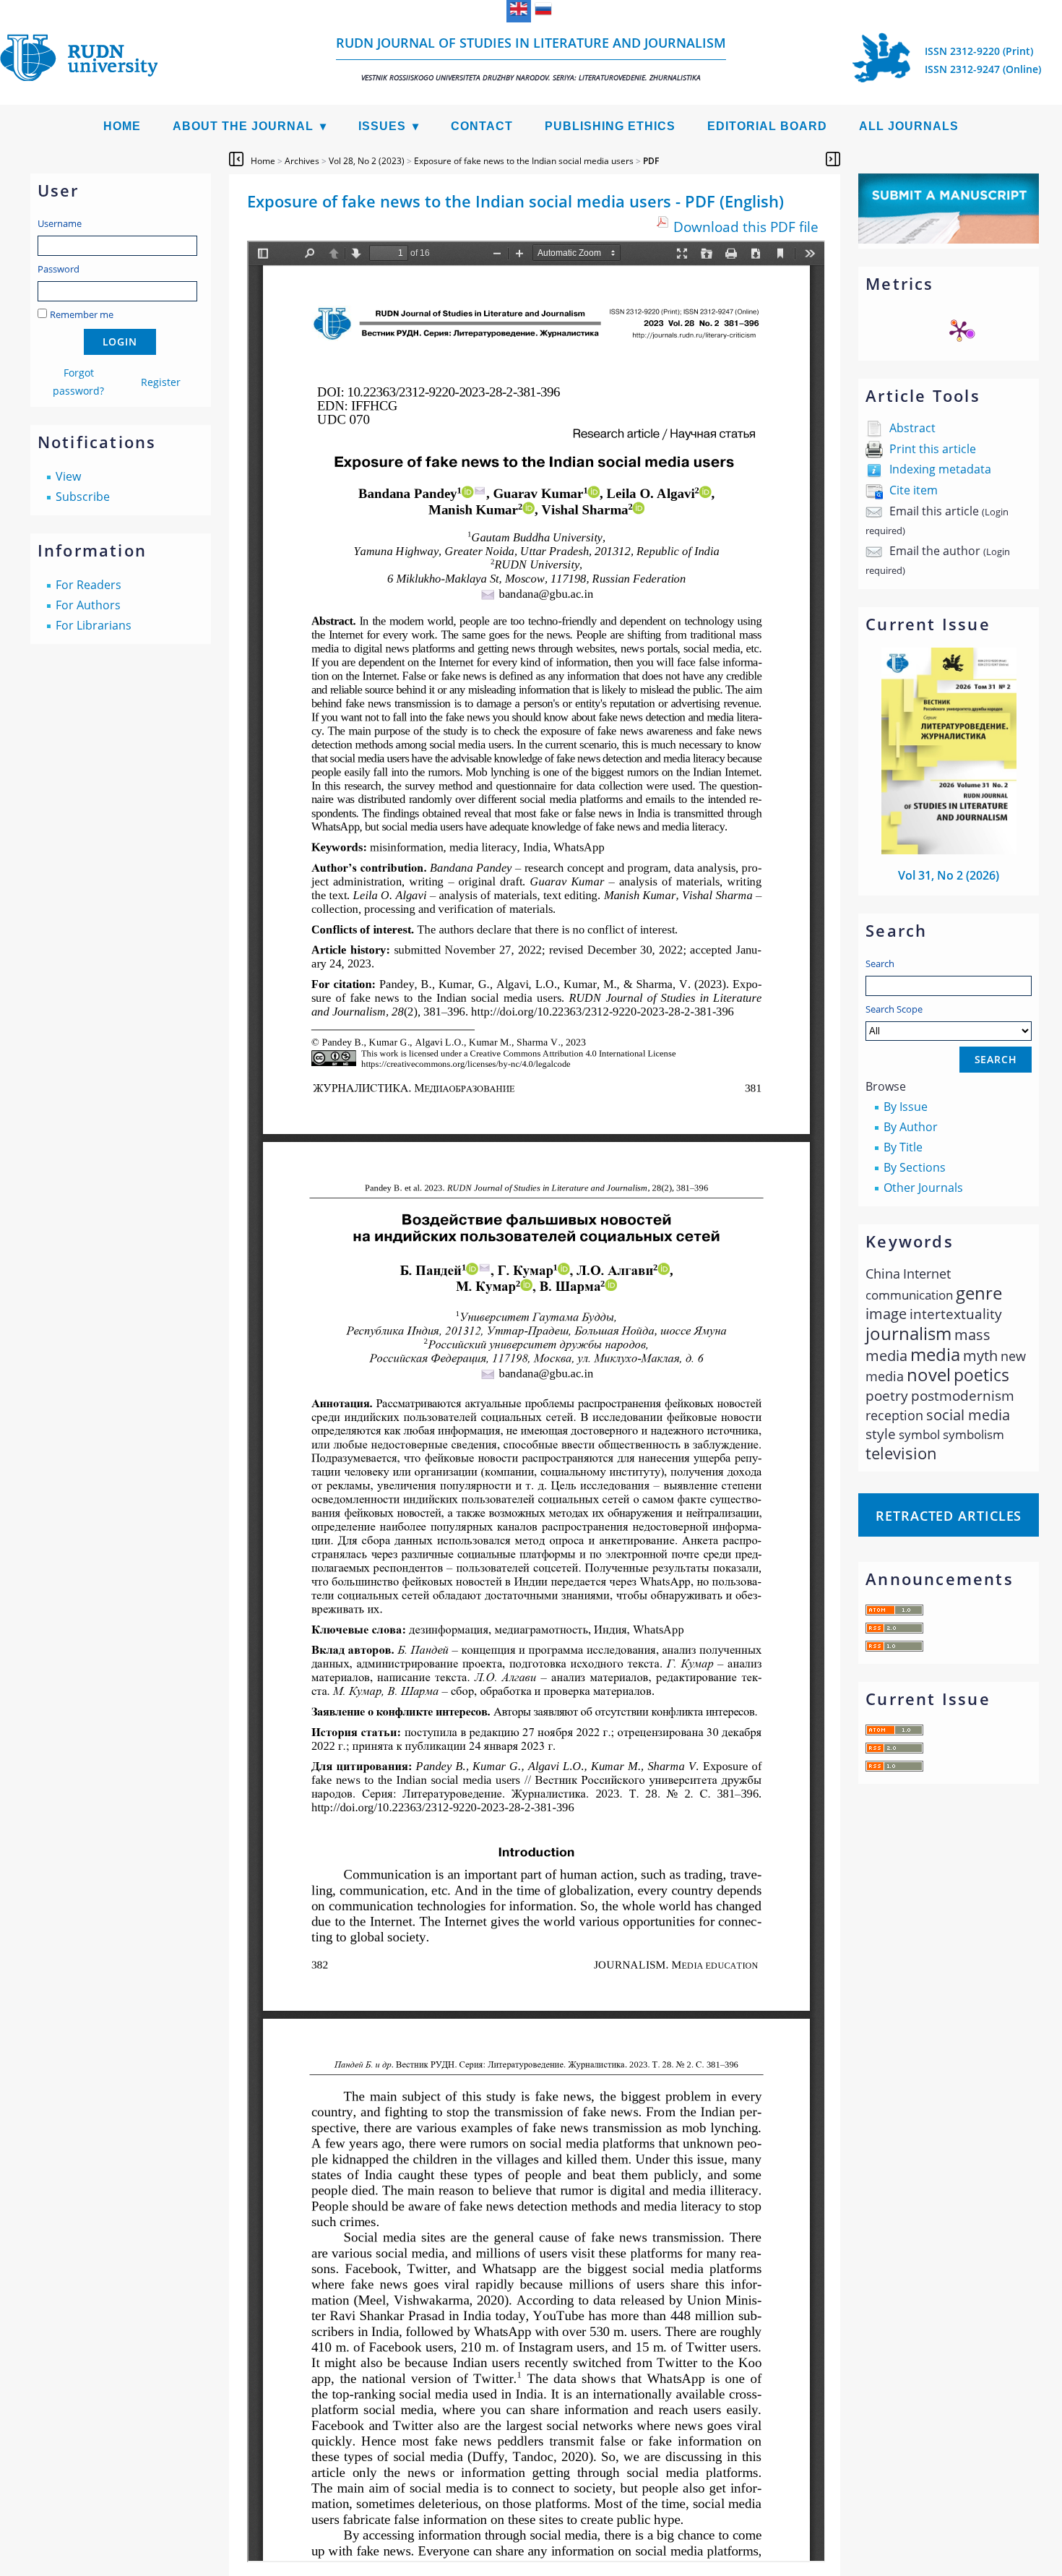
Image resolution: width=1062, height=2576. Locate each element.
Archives (302, 161)
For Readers (88, 585)
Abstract (912, 428)
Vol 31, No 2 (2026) (949, 875)
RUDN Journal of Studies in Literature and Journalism (531, 58)
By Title (903, 1147)
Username (60, 223)
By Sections (915, 1167)
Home (122, 126)
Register (161, 382)
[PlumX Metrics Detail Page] (959, 330)
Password (59, 269)
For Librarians (94, 625)
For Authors (88, 605)
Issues (382, 126)
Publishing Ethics (610, 126)
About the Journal (243, 126)
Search (880, 963)
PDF (651, 161)
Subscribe (83, 497)
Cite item (914, 490)
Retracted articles (949, 1516)
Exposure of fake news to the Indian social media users (524, 161)
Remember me (82, 314)
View (68, 476)
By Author (911, 1127)
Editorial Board (767, 126)
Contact (482, 126)
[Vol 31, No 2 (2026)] (949, 850)
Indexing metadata (940, 469)
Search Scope (894, 1009)
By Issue (906, 1107)
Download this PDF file (746, 227)
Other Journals (923, 1188)
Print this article (933, 449)
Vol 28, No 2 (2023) (367, 161)
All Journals (909, 126)
